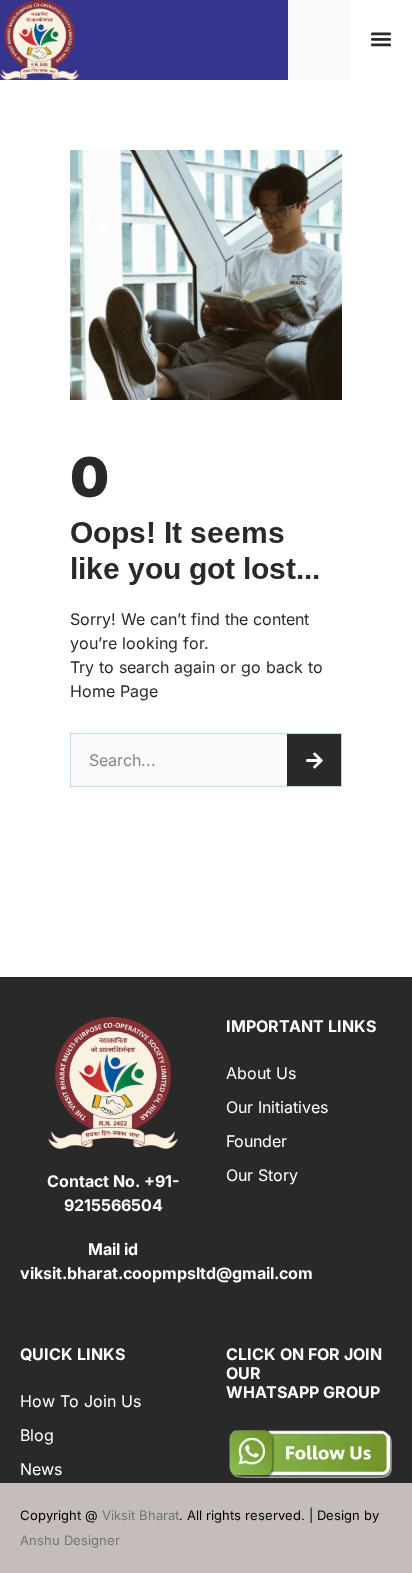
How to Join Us (80, 1401)
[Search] (314, 760)
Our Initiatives (277, 1107)
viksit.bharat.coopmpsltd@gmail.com (166, 1273)
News (41, 1469)
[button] (381, 39)
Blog (37, 1435)
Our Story (262, 1175)
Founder (256, 1141)
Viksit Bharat (140, 1515)
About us (261, 1073)
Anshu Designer (70, 1540)
